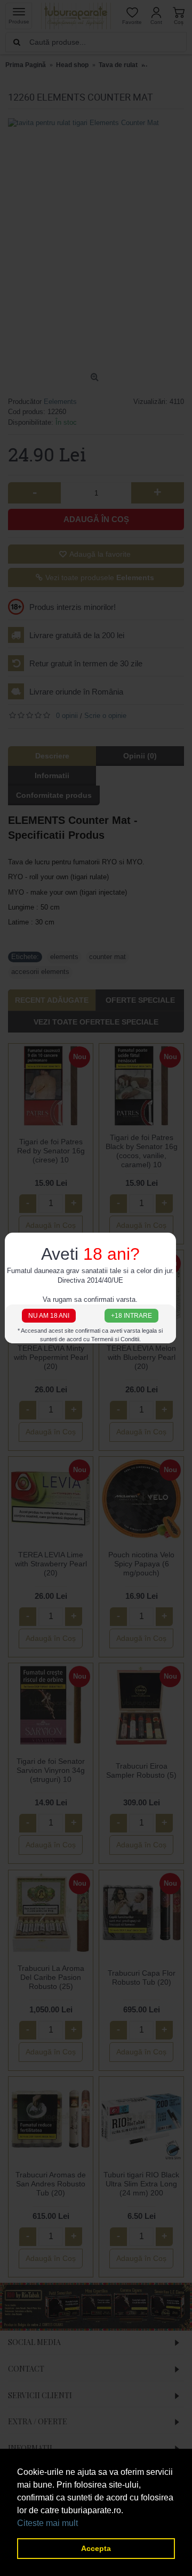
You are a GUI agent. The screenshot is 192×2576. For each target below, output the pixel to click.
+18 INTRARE (131, 1315)
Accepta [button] (96, 2548)
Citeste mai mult (47, 2523)
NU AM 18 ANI (49, 1315)
